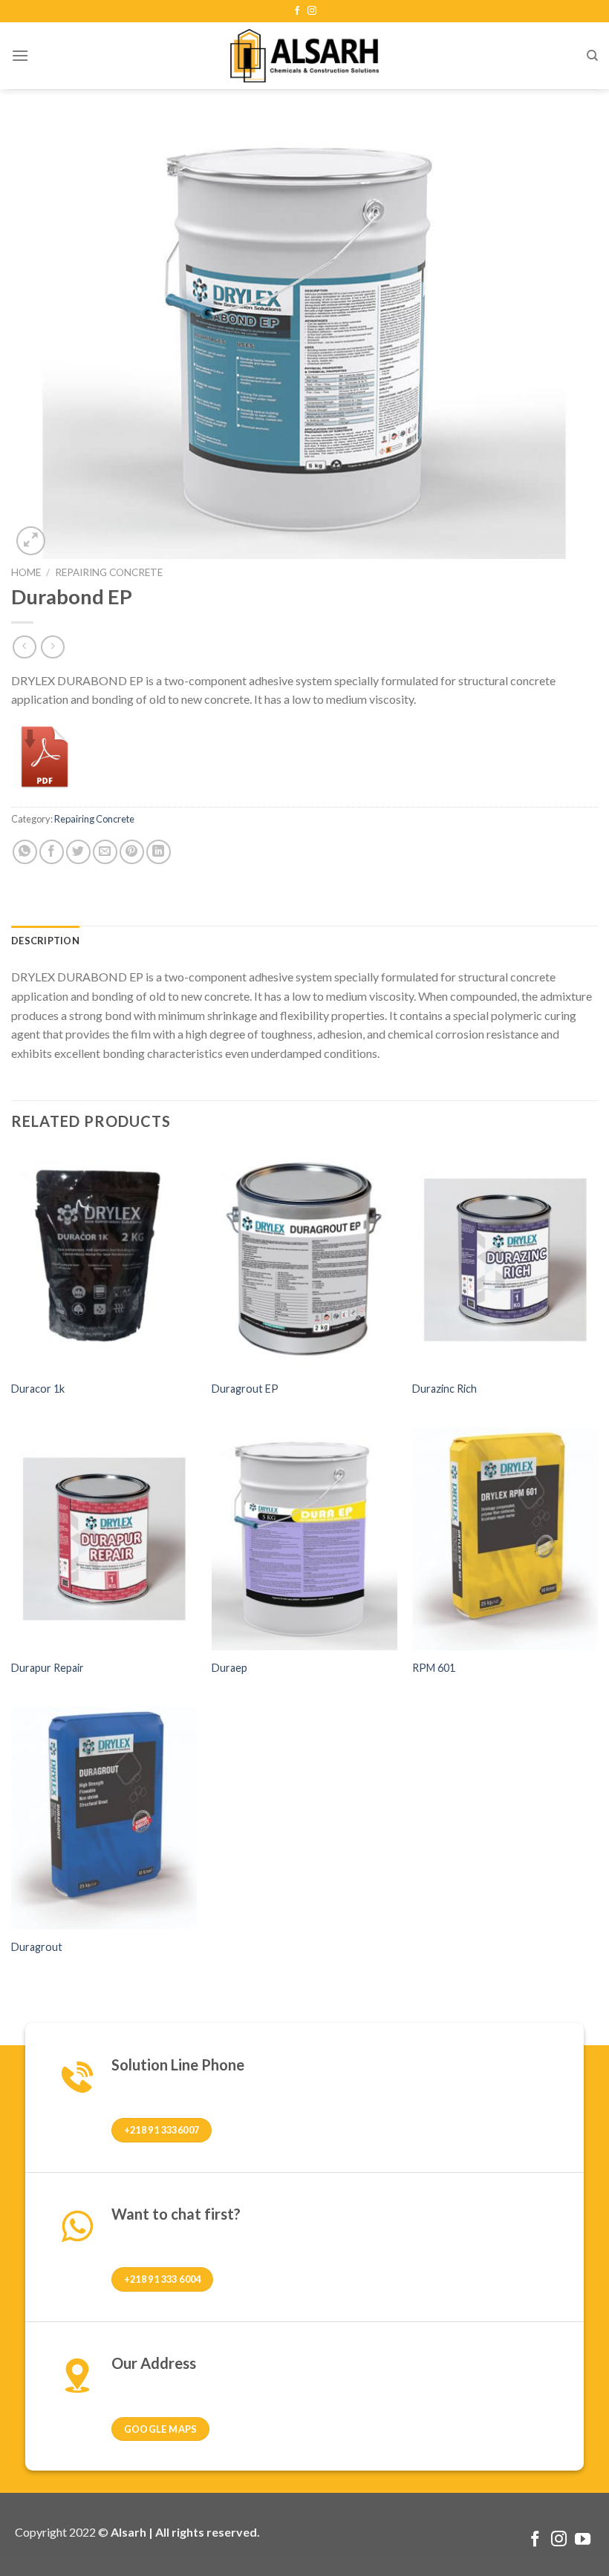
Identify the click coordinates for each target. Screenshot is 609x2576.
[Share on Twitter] (78, 852)
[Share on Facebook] (52, 852)
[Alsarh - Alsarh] (304, 55)
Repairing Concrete (109, 572)
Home (26, 572)
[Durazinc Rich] (505, 1260)
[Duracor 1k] (104, 1260)
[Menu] (20, 55)
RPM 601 (434, 1668)
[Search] (592, 56)
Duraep (229, 1668)
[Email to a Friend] (105, 852)
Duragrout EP (245, 1389)
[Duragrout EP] (304, 1260)
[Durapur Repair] (104, 1539)
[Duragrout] (104, 1818)
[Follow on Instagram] (312, 11)
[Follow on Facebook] (297, 11)
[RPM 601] (505, 1539)
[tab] (45, 941)
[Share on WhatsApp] (25, 852)
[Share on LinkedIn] (159, 852)
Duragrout (37, 1947)
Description (45, 941)
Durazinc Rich (444, 1389)
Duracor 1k (38, 1389)
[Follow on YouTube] (583, 2540)
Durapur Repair (48, 1668)
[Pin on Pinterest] (132, 852)
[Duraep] (304, 1539)
